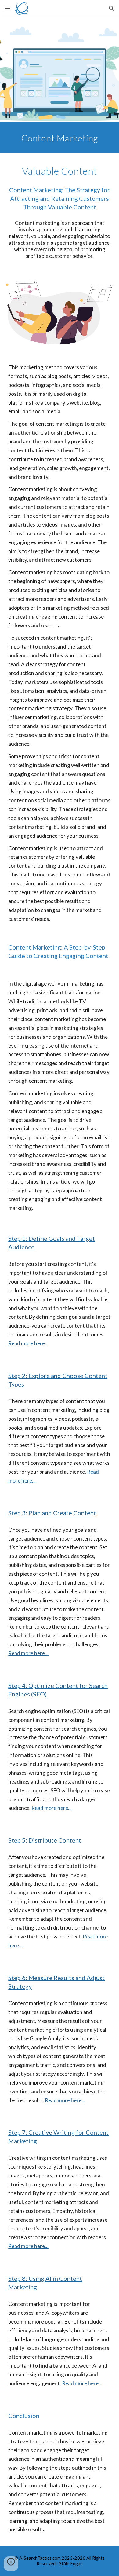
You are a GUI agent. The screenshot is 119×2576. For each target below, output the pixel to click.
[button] (7, 8)
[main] (60, 138)
